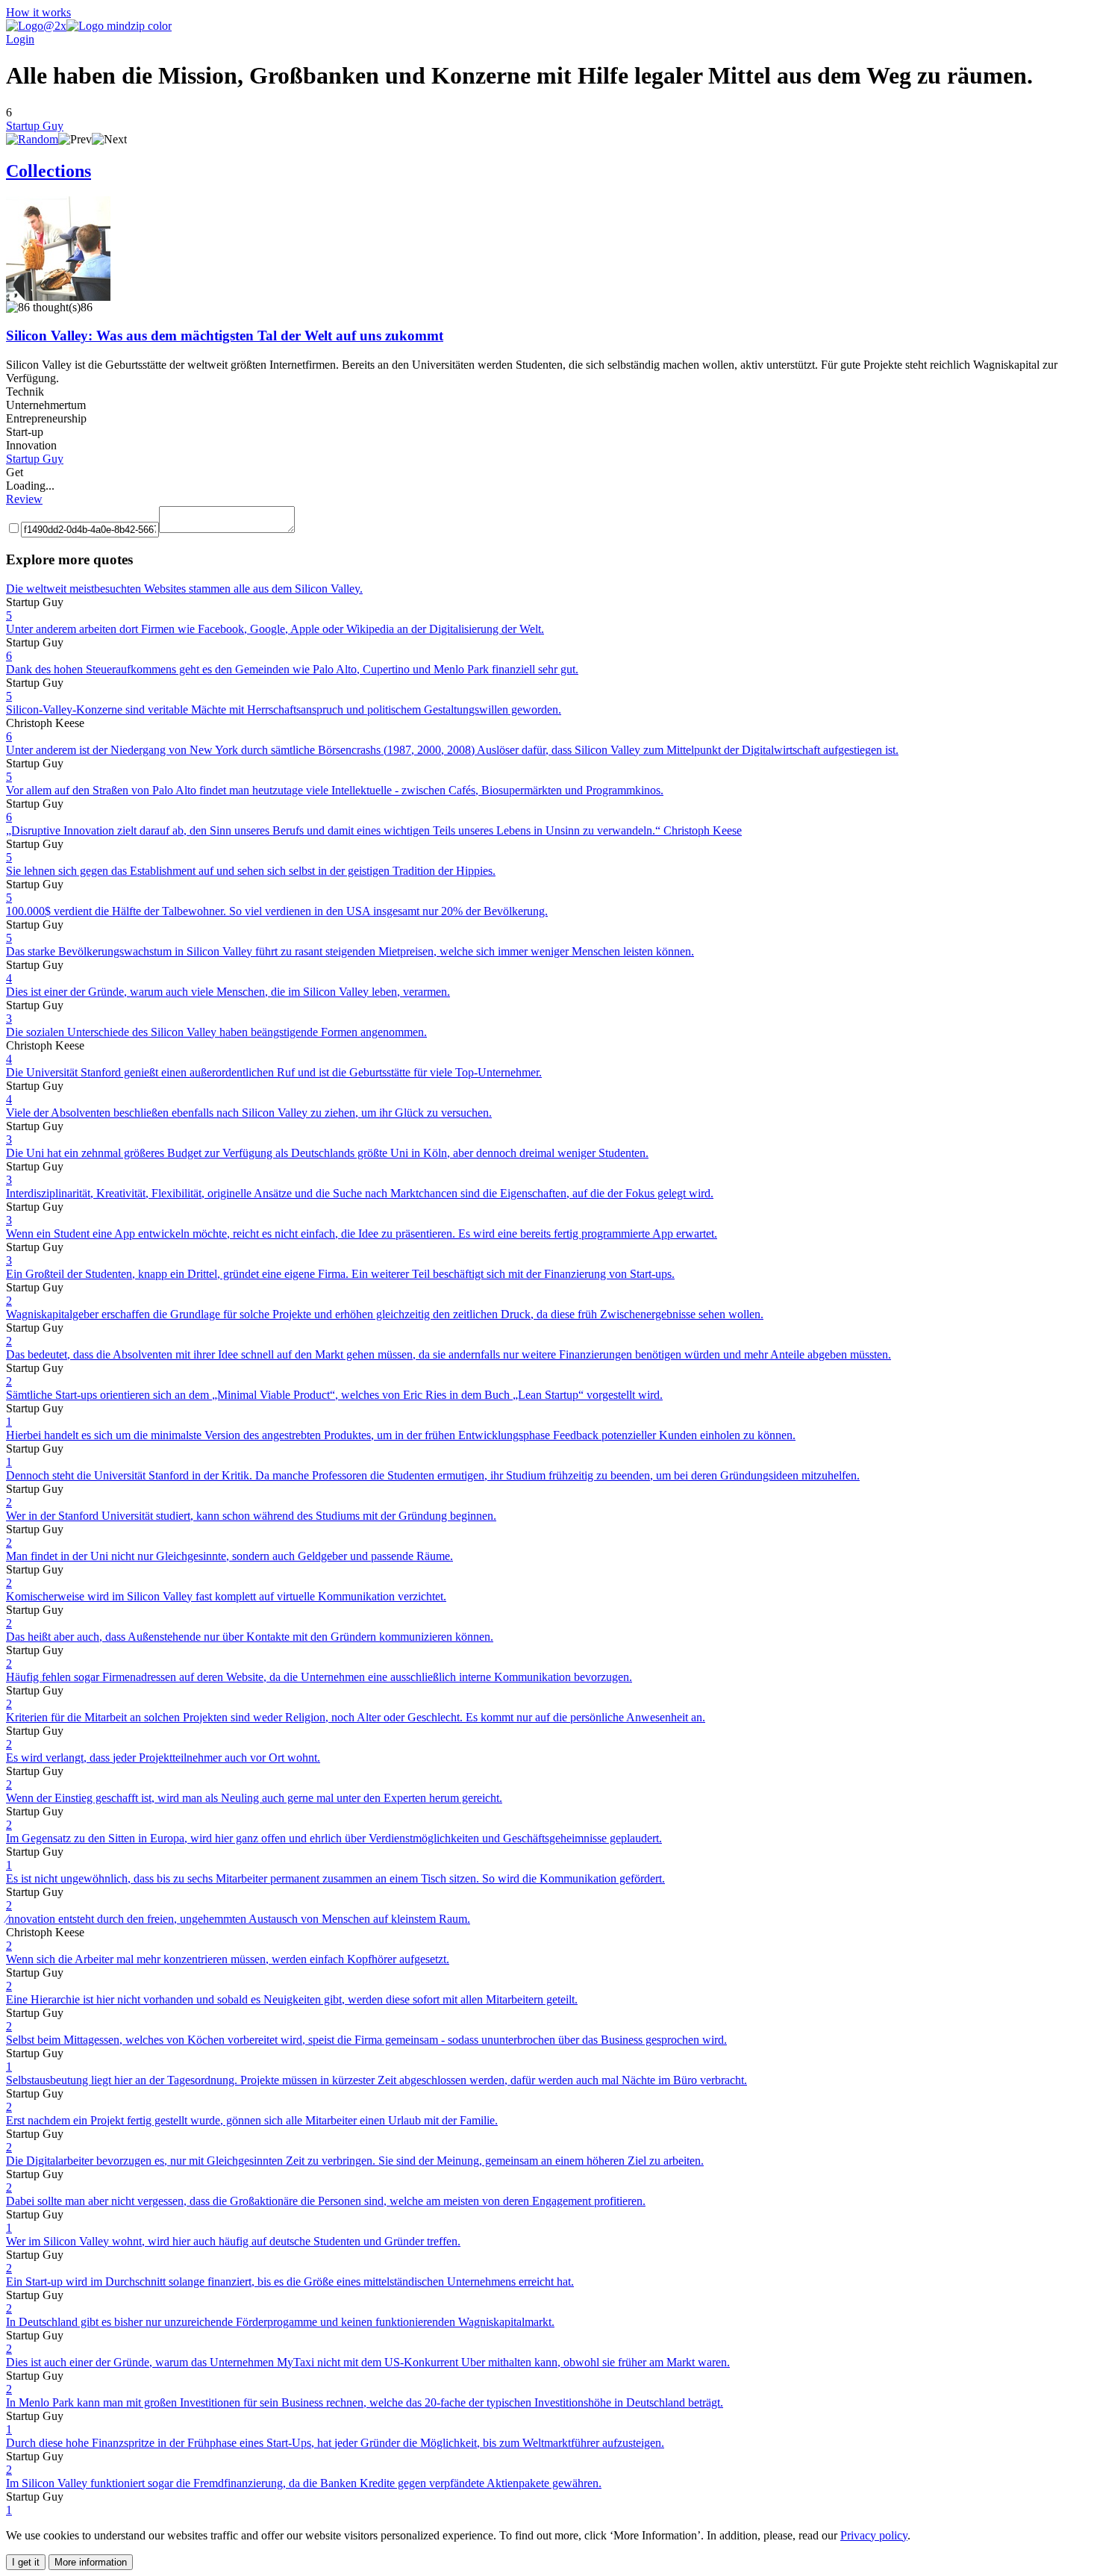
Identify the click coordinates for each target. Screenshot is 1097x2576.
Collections (49, 171)
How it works (38, 12)
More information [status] (91, 2562)
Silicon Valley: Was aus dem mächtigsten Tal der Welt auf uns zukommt (225, 336)
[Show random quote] (32, 139)
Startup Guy (35, 126)
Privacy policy (874, 2535)
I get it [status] (26, 2562)
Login (20, 39)
